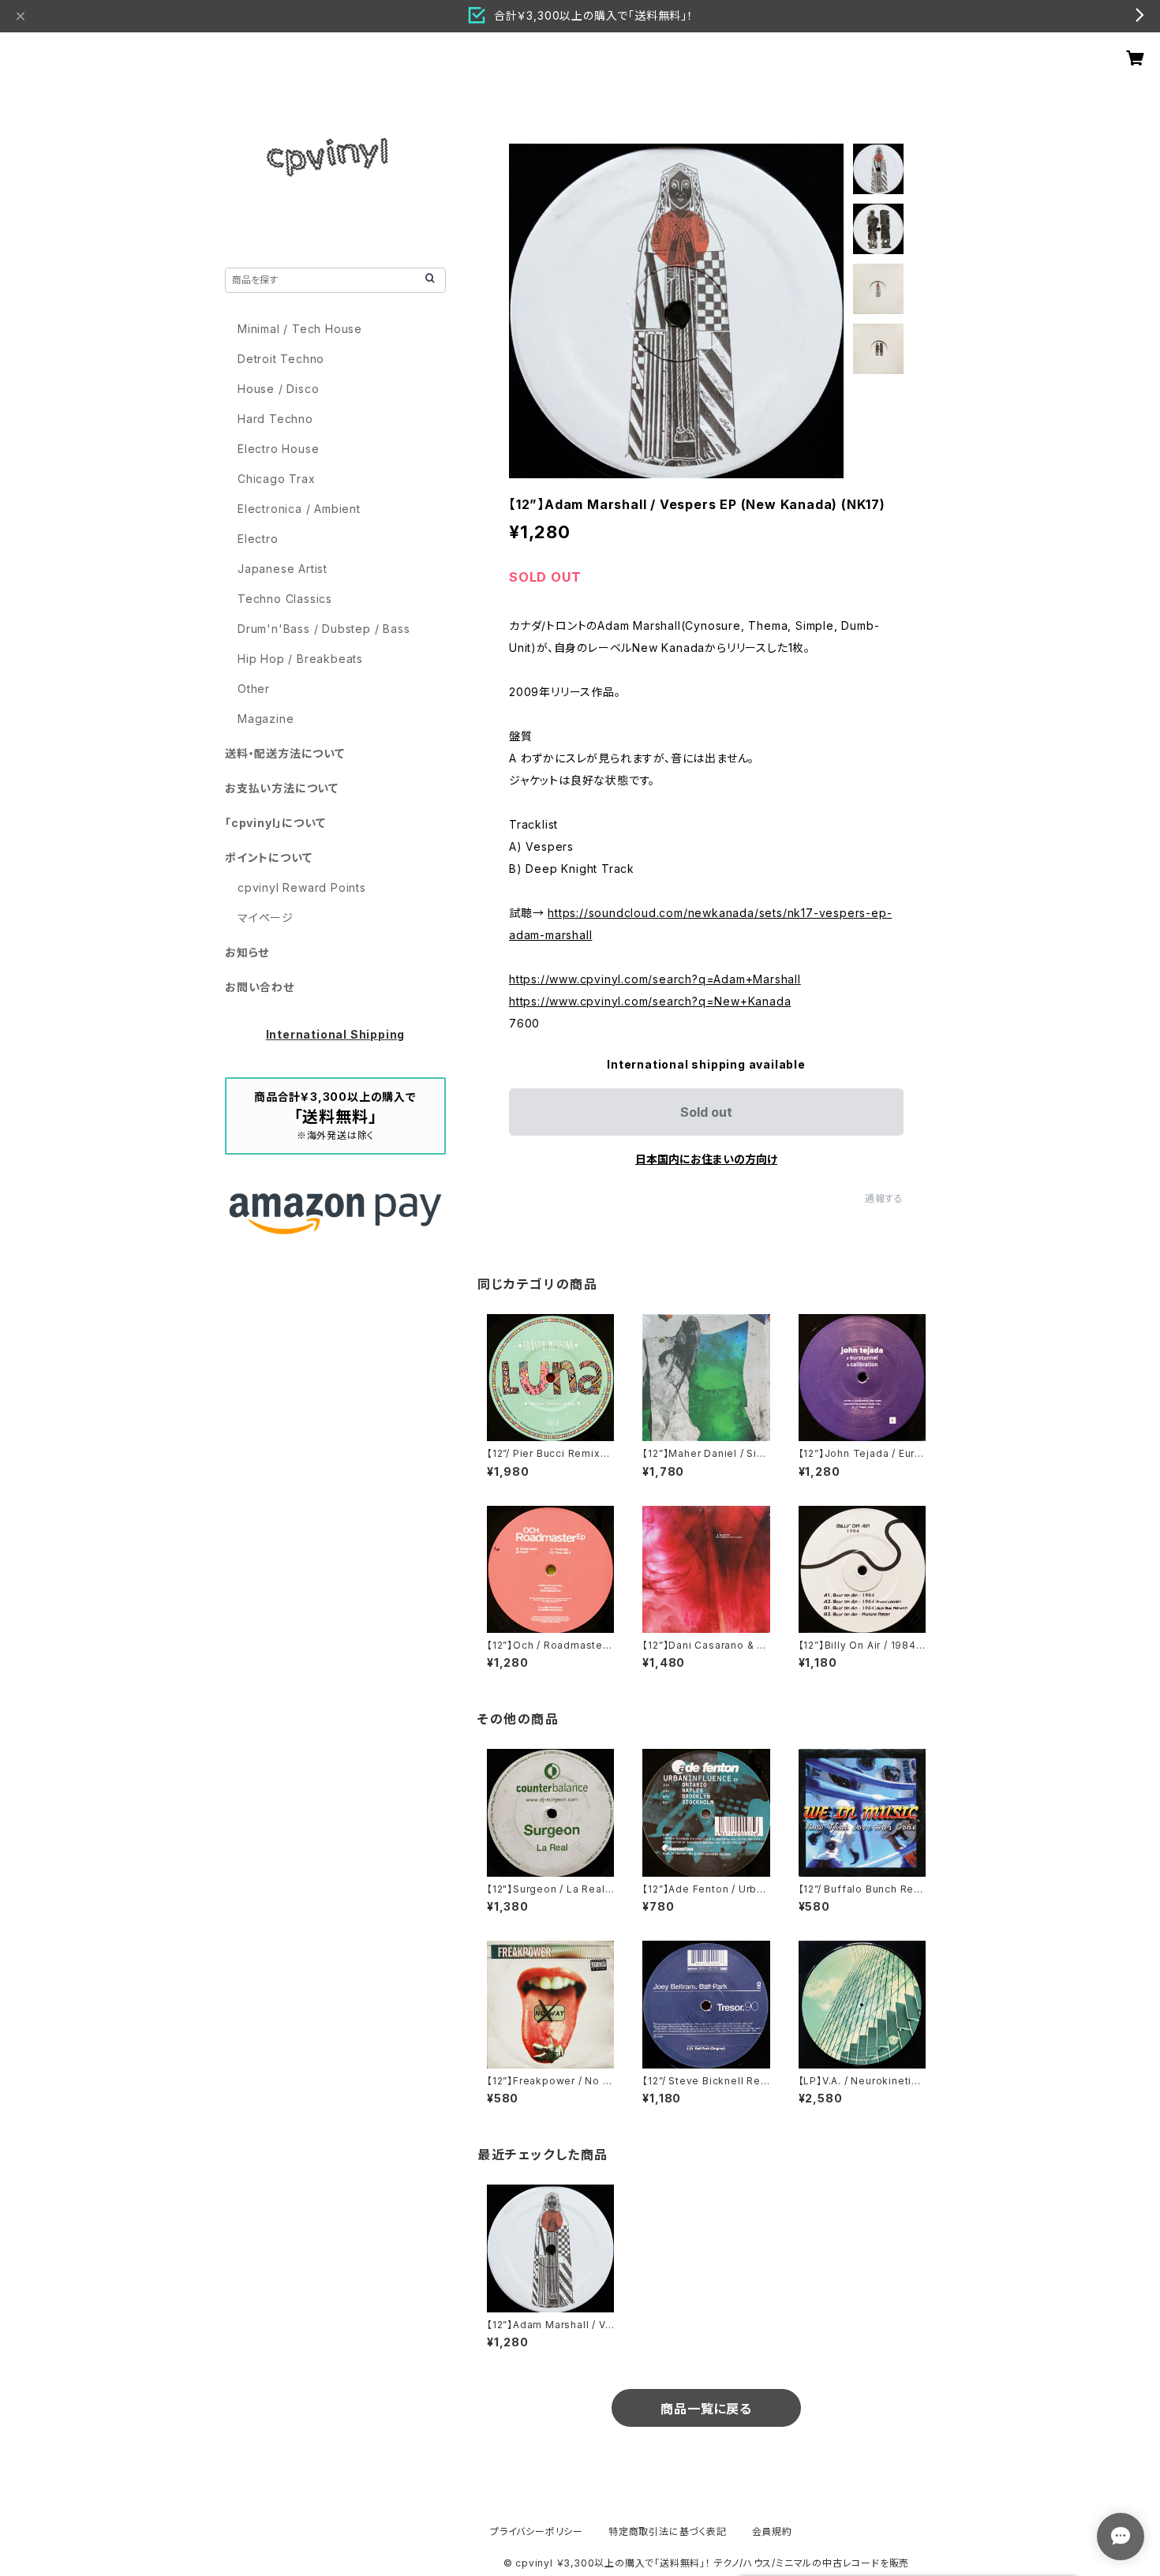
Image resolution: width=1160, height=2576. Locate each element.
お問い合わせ (260, 987)
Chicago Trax (277, 479)
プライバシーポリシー (537, 2531)
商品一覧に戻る (706, 2409)
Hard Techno (275, 419)
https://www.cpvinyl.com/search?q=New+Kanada (650, 1001)
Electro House (278, 449)
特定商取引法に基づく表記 (668, 2531)
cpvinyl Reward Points (302, 887)
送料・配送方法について (285, 753)
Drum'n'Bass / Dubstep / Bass (324, 629)
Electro (258, 539)
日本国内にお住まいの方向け (706, 1159)
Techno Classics (285, 599)
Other (254, 689)
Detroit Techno (281, 359)
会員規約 (772, 2531)
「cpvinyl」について (275, 823)
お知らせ (247, 952)
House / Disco (278, 389)
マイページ (266, 917)
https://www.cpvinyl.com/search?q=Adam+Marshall (655, 979)
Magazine (266, 719)
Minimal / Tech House (300, 329)
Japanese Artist (283, 569)
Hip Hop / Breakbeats (300, 659)
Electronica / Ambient (299, 509)
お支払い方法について (282, 788)
